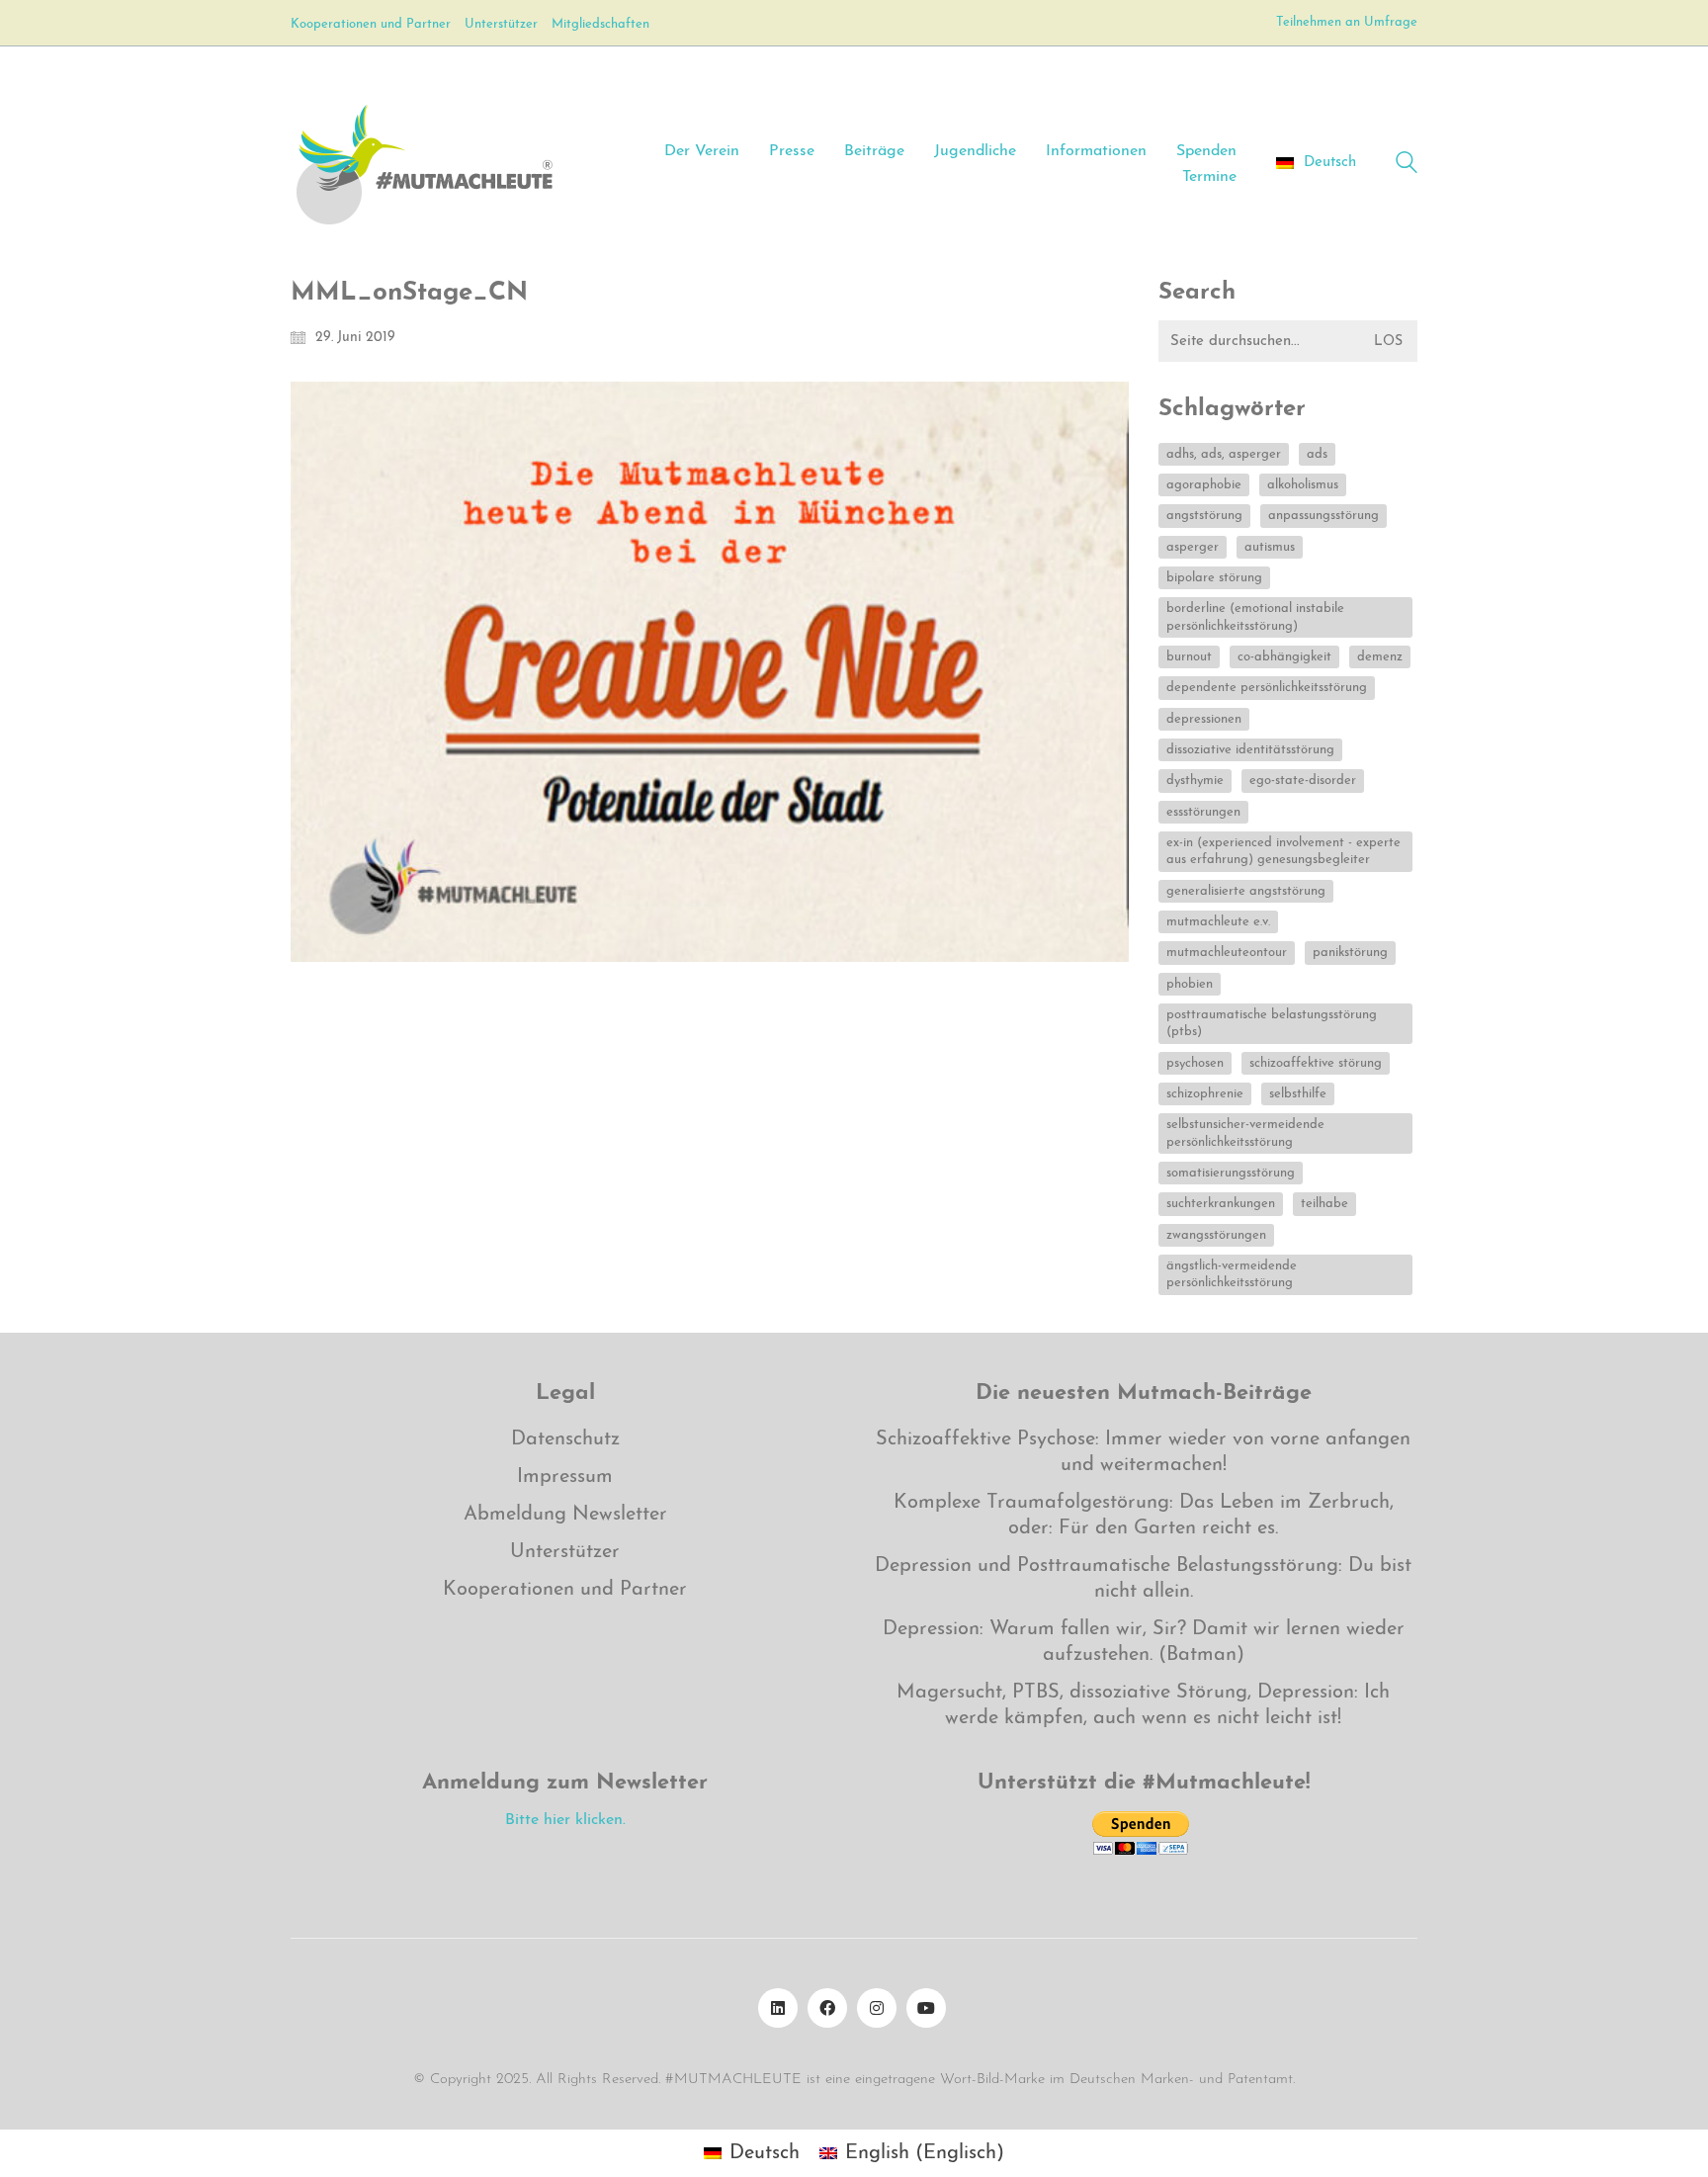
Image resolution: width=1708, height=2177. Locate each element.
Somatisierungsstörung (1231, 1173)
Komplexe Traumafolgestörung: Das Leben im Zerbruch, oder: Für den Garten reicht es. (1144, 1516)
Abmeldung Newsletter (565, 1515)
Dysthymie (1195, 781)
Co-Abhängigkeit (1284, 657)
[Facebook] (827, 2008)
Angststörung (1204, 516)
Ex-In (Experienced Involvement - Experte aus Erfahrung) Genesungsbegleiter (1283, 851)
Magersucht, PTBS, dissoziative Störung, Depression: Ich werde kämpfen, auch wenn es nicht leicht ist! (1143, 1705)
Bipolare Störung (1214, 578)
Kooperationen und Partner (565, 1590)
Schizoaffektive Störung (1316, 1063)
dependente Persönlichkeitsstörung (1267, 688)
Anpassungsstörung (1324, 516)
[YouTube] (926, 2008)
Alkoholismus (1303, 485)
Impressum (565, 1477)
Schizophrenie (1205, 1094)
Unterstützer (565, 1552)
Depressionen (1204, 719)
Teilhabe (1324, 1204)
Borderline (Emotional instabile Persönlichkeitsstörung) (1255, 617)
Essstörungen (1203, 812)
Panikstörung (1350, 953)
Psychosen (1195, 1063)
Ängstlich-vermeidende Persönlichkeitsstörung (1232, 1274)
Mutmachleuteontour (1227, 953)
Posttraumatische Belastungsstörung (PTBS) (1272, 1023)
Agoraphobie (1204, 485)
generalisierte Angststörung (1246, 891)
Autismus (1270, 547)
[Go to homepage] (424, 163)
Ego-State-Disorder (1303, 781)
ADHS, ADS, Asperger (1224, 454)
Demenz (1380, 657)
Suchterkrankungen (1221, 1204)
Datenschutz (565, 1439)
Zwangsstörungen (1216, 1235)
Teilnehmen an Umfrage (1347, 22)
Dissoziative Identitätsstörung (1250, 750)
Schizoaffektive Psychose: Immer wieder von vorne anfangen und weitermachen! (1143, 1452)
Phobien (1190, 984)
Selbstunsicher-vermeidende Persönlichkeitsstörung (1245, 1133)
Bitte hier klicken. (565, 1820)
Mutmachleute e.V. (1218, 922)
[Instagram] (877, 2008)
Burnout (1189, 657)
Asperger (1193, 547)
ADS (1317, 454)
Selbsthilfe (1298, 1094)
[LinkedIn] (778, 2008)
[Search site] (1407, 166)
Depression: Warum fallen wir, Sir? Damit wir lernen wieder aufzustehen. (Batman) (1144, 1642)
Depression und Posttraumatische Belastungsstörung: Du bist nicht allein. (1143, 1579)
